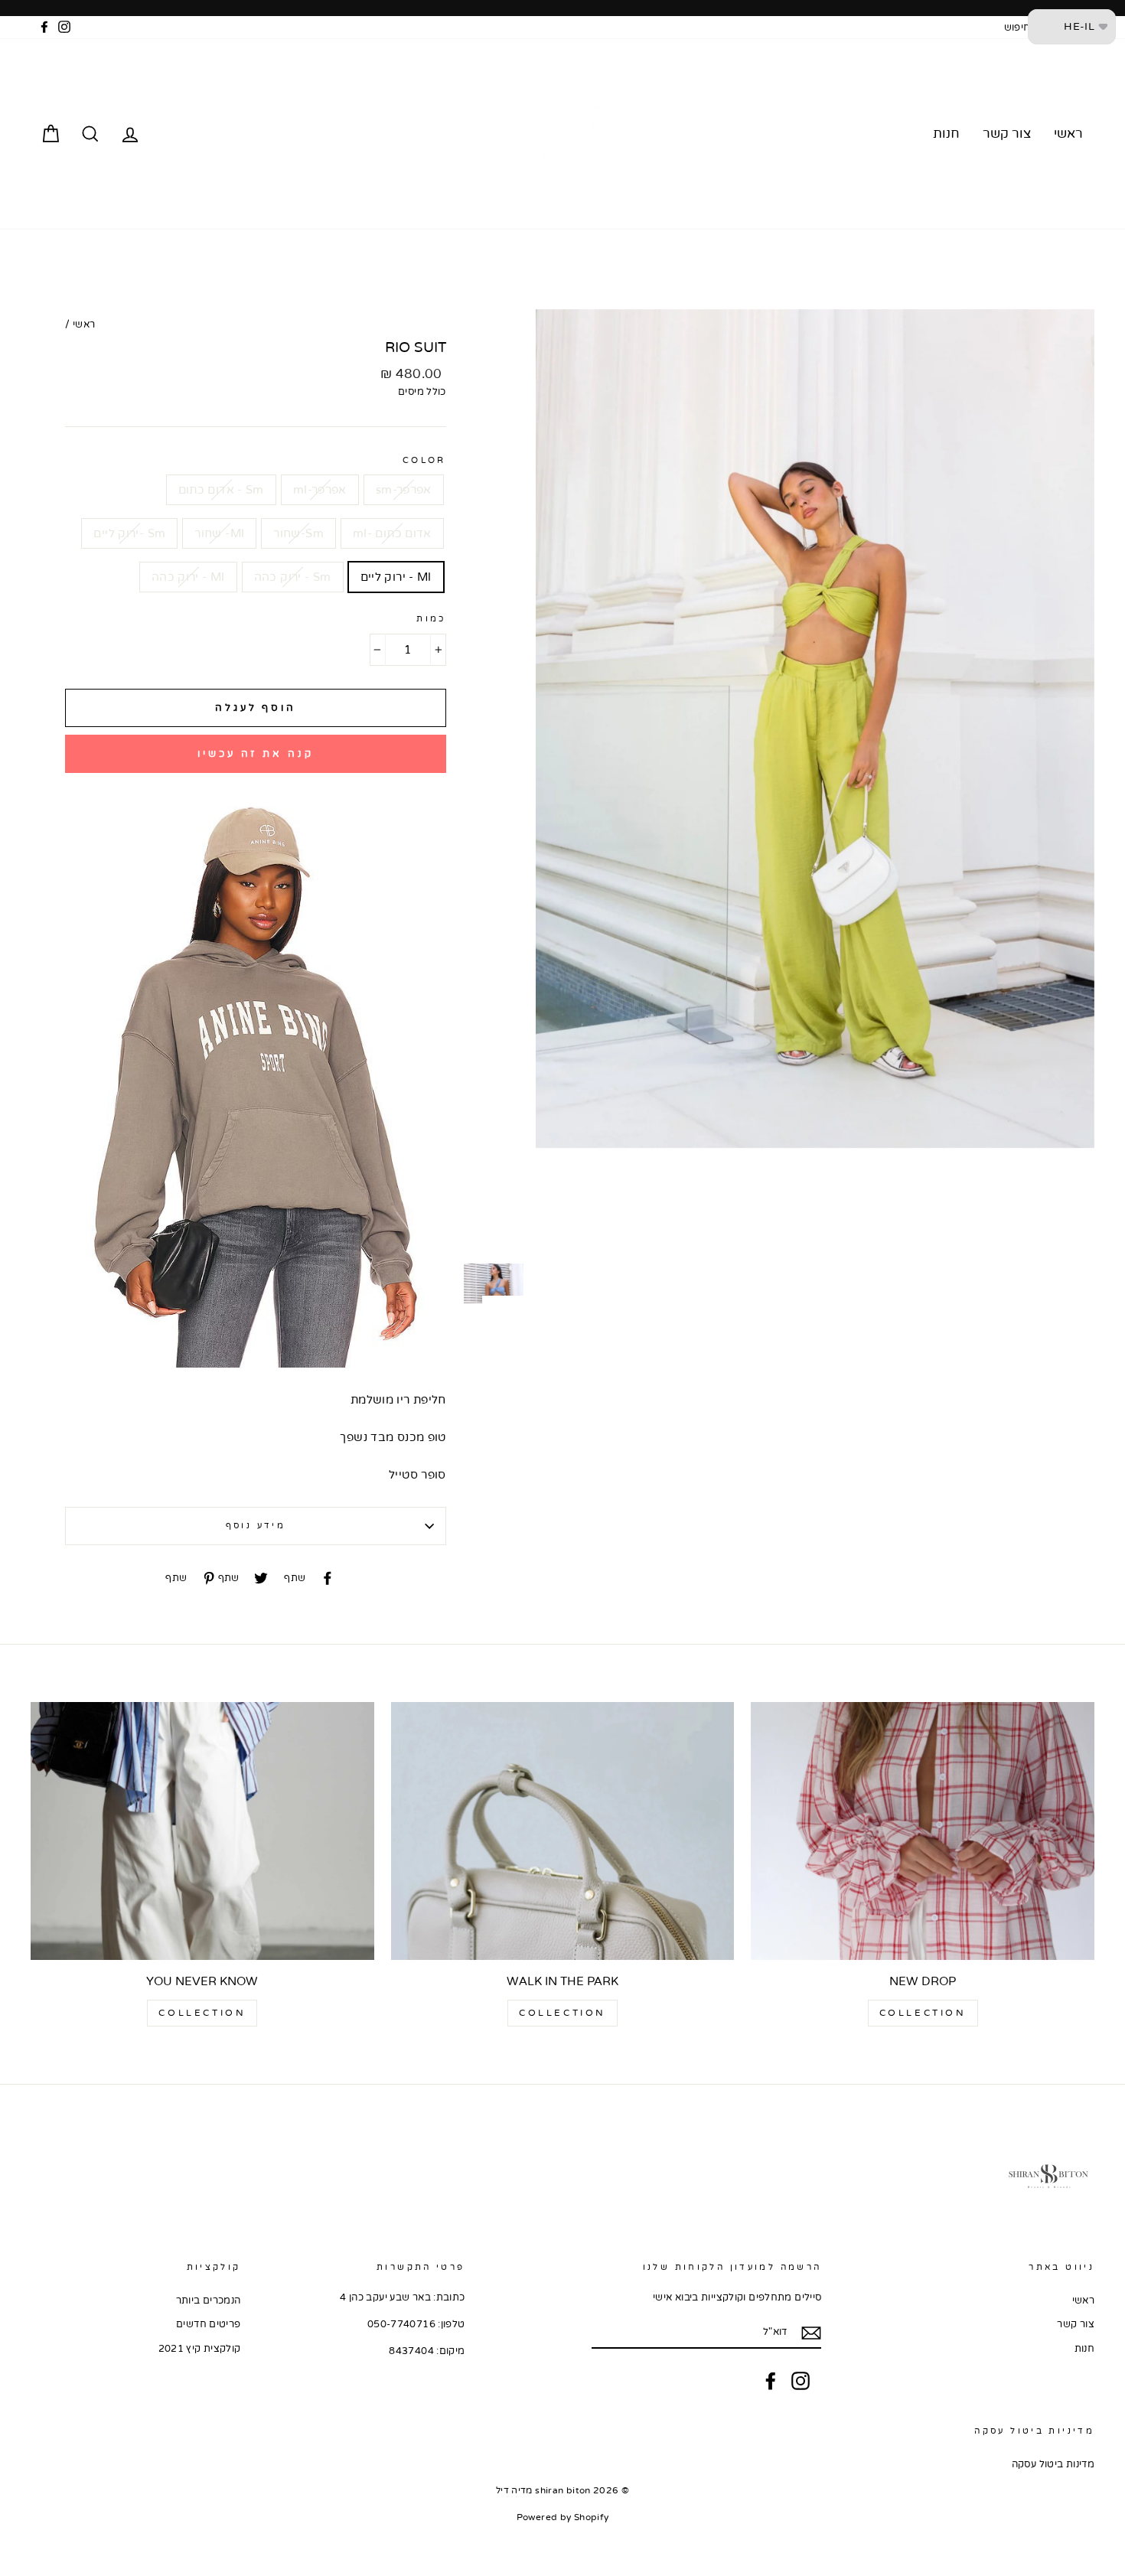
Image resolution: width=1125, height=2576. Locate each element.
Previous (474, 313)
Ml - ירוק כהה (188, 577)
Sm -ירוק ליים (129, 533)
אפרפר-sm (404, 490)
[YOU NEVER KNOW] (202, 1831)
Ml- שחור (219, 533)
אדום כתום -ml (392, 533)
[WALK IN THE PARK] (563, 1831)
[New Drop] (923, 1831)
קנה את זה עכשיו (256, 754)
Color (424, 460)
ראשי (1068, 134)
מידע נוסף (256, 1526)
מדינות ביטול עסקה (1053, 2464)
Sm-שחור (298, 533)
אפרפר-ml (320, 490)
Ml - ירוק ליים (396, 577)
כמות (431, 619)
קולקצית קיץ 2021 (200, 2349)
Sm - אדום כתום (221, 490)
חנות (946, 134)
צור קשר (1007, 134)
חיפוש (1017, 28)
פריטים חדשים (209, 2324)
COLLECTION (923, 2013)
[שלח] (811, 2333)
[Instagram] (801, 2381)
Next (513, 1299)
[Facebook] (771, 2381)
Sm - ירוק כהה (293, 577)
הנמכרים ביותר (209, 2300)
